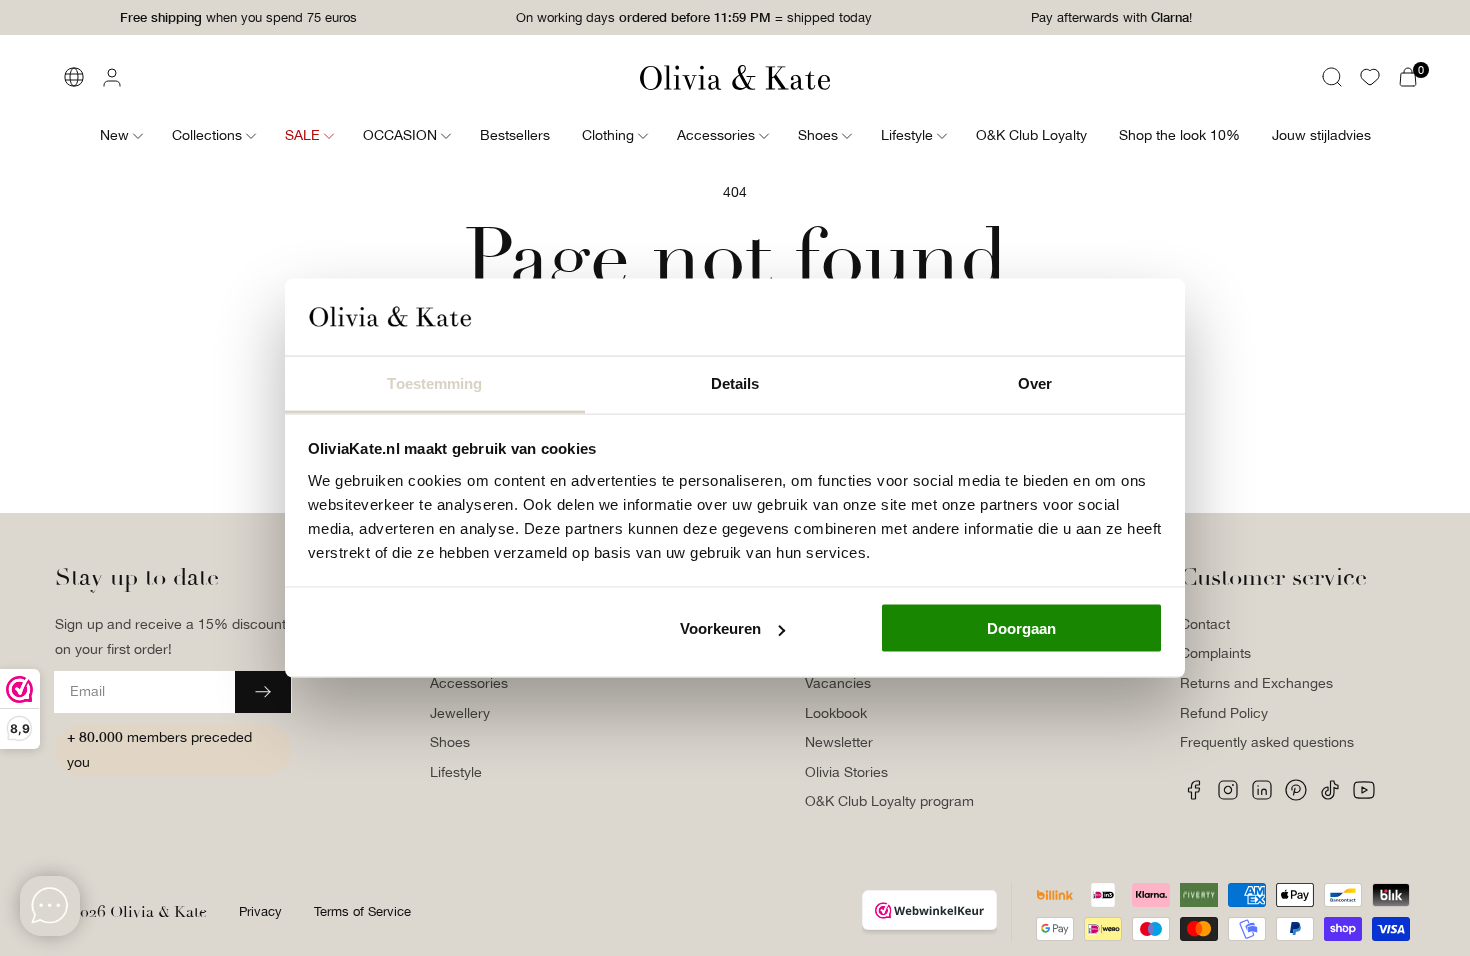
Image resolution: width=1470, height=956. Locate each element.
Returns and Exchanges (1256, 683)
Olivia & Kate (158, 912)
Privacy (260, 911)
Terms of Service (362, 911)
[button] (1332, 77)
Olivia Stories (846, 772)
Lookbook (836, 713)
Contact (1205, 624)
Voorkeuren (720, 628)
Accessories (469, 683)
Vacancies (838, 683)
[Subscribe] (263, 692)
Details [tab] (735, 382)
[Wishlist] (1370, 77)
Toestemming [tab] (434, 382)
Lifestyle (456, 772)
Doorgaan (1021, 628)
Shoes (450, 742)
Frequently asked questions (1267, 742)
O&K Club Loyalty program (889, 801)
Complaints (1215, 653)
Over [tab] (1035, 382)
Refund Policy (1224, 713)
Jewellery (460, 713)
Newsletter (839, 742)
